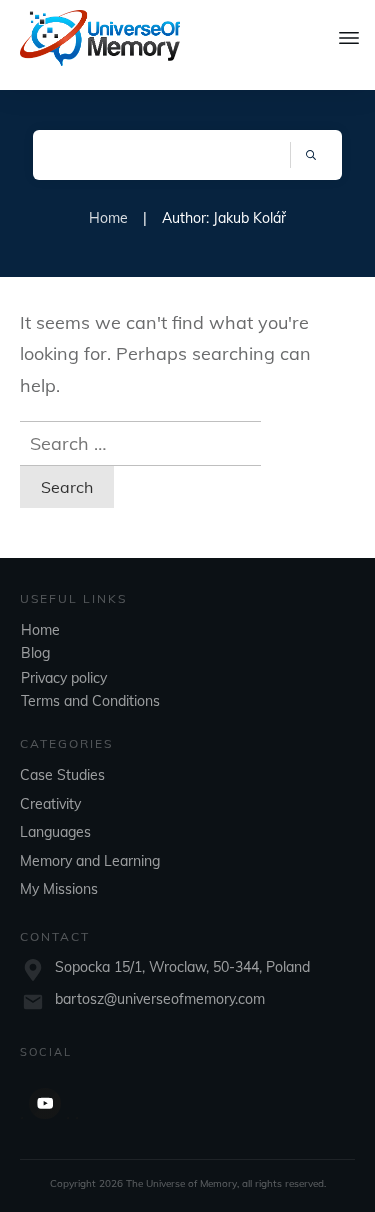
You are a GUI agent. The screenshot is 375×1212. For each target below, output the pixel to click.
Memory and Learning (90, 861)
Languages (55, 832)
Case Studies (62, 775)
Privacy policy (64, 678)
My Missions (59, 889)
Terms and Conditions (90, 701)
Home (40, 630)
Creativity (50, 804)
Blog (35, 653)
